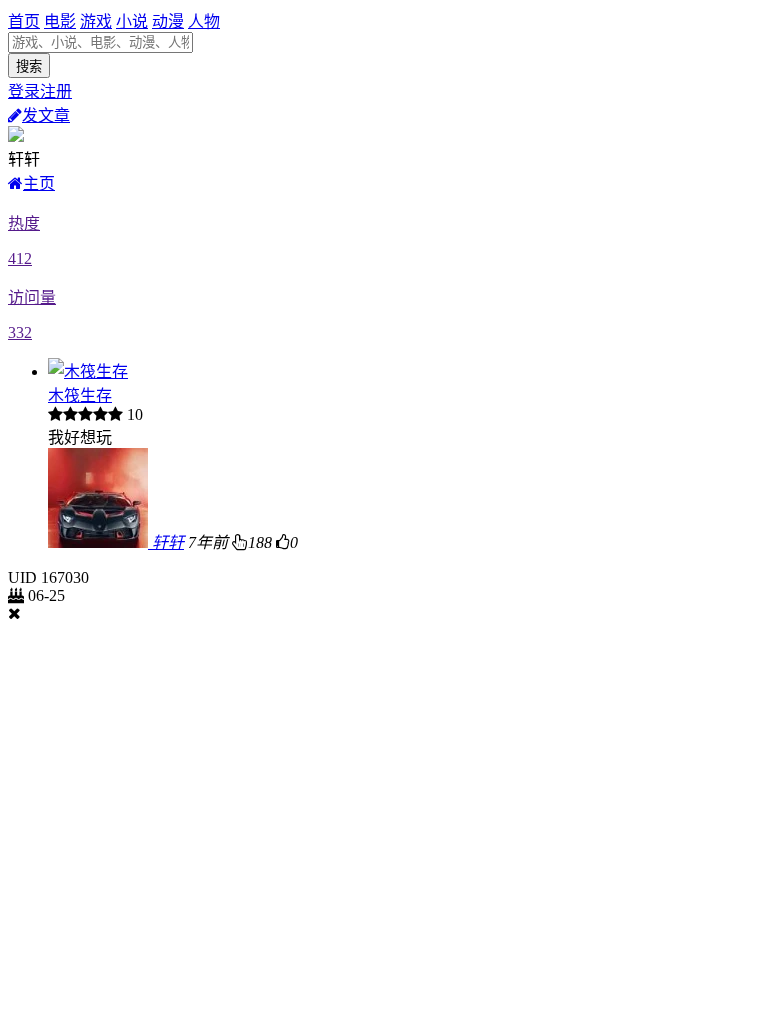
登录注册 (40, 91)
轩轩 (168, 542)
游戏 (96, 21)
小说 (132, 21)
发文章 (46, 115)
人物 (204, 21)
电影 (60, 21)
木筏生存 (80, 395)
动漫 (168, 21)
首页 (24, 21)
